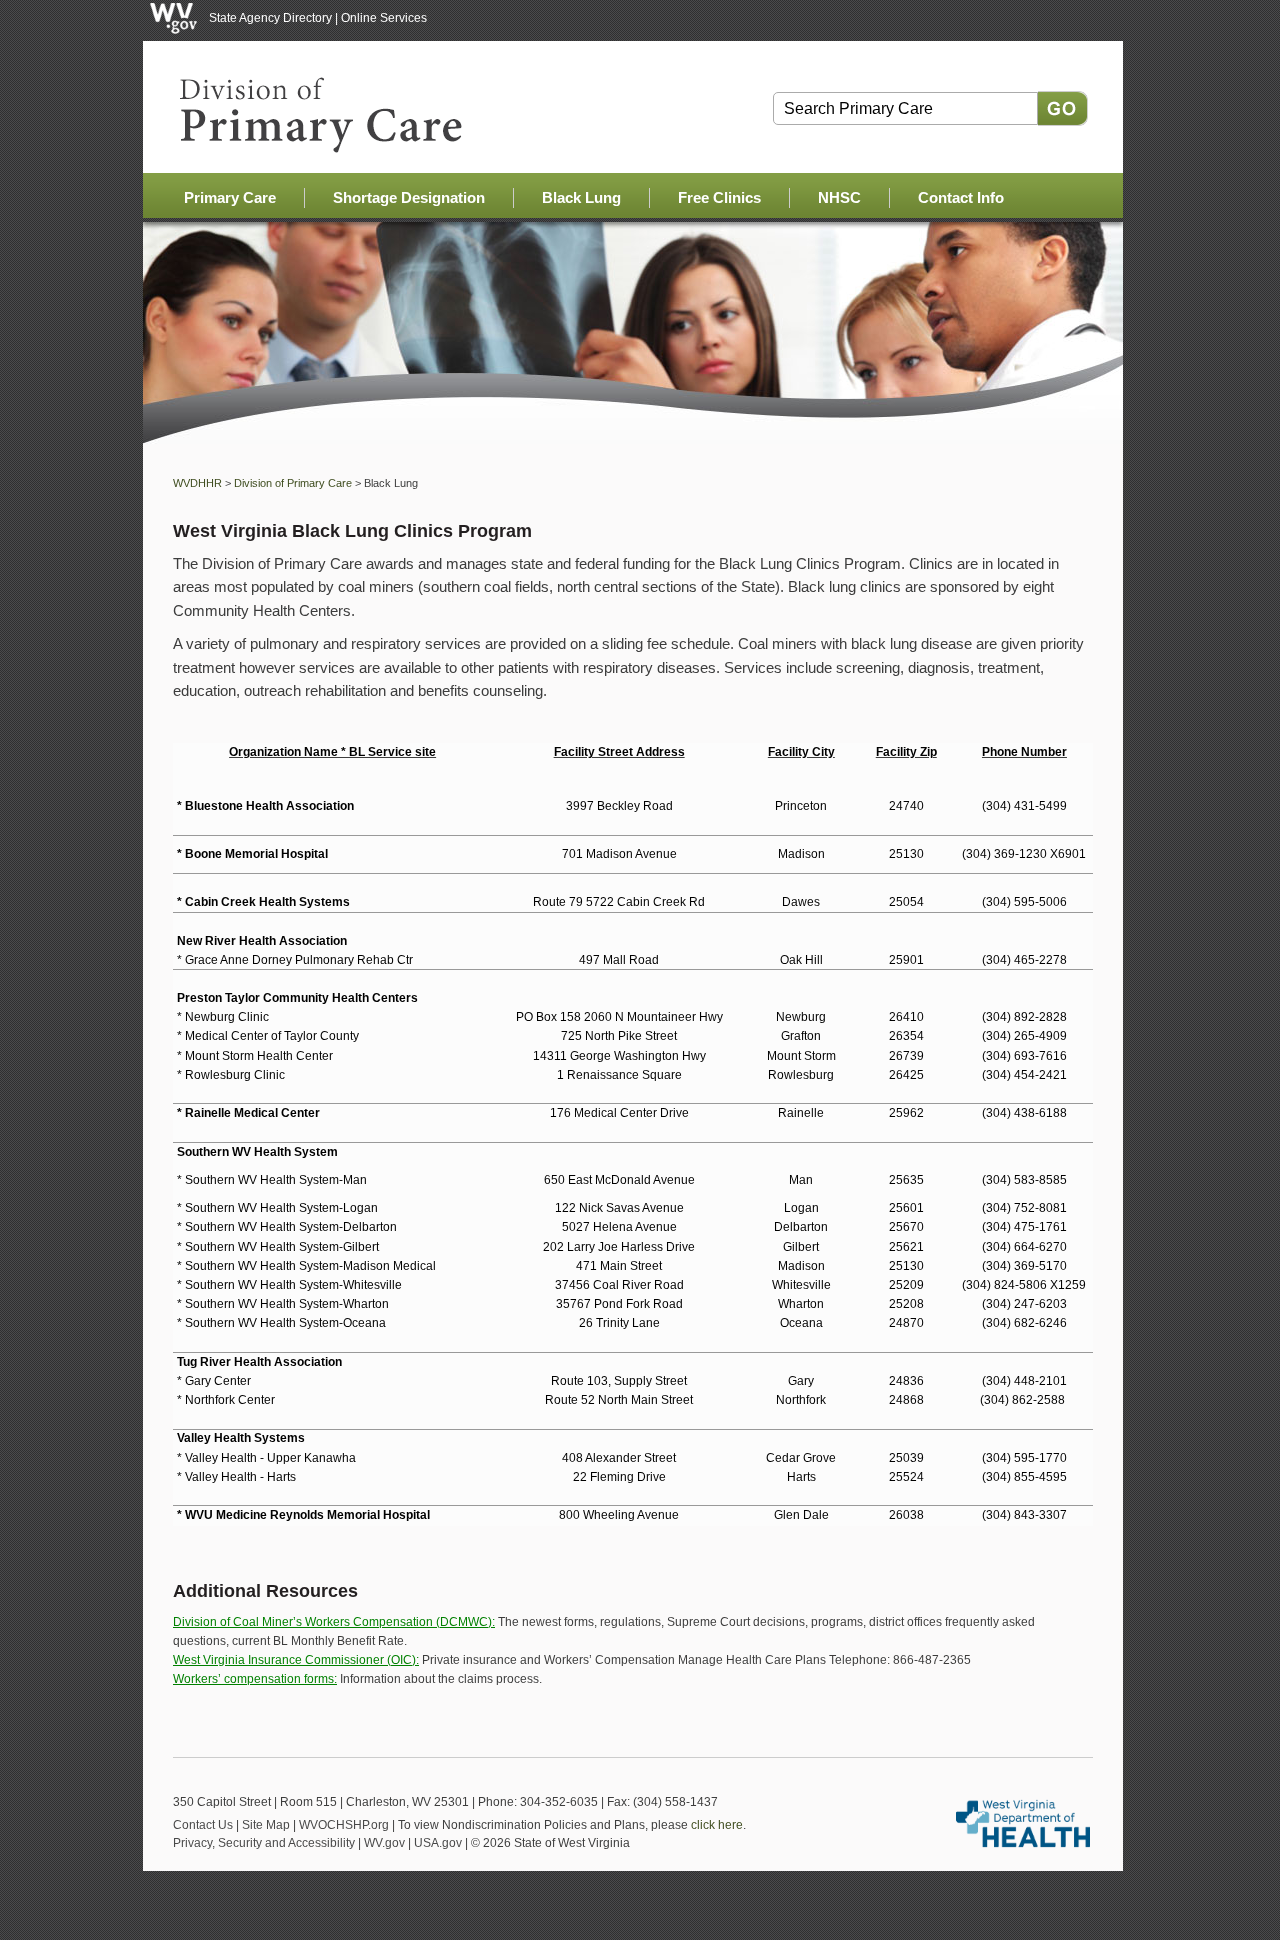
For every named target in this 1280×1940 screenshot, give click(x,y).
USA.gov (438, 1843)
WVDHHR (197, 483)
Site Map (266, 1825)
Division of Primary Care (293, 483)
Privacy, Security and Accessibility (264, 1843)
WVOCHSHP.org (344, 1825)
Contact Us (203, 1825)
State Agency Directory (270, 18)
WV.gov (384, 1843)
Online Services (384, 18)
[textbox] (905, 108)
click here (717, 1825)
